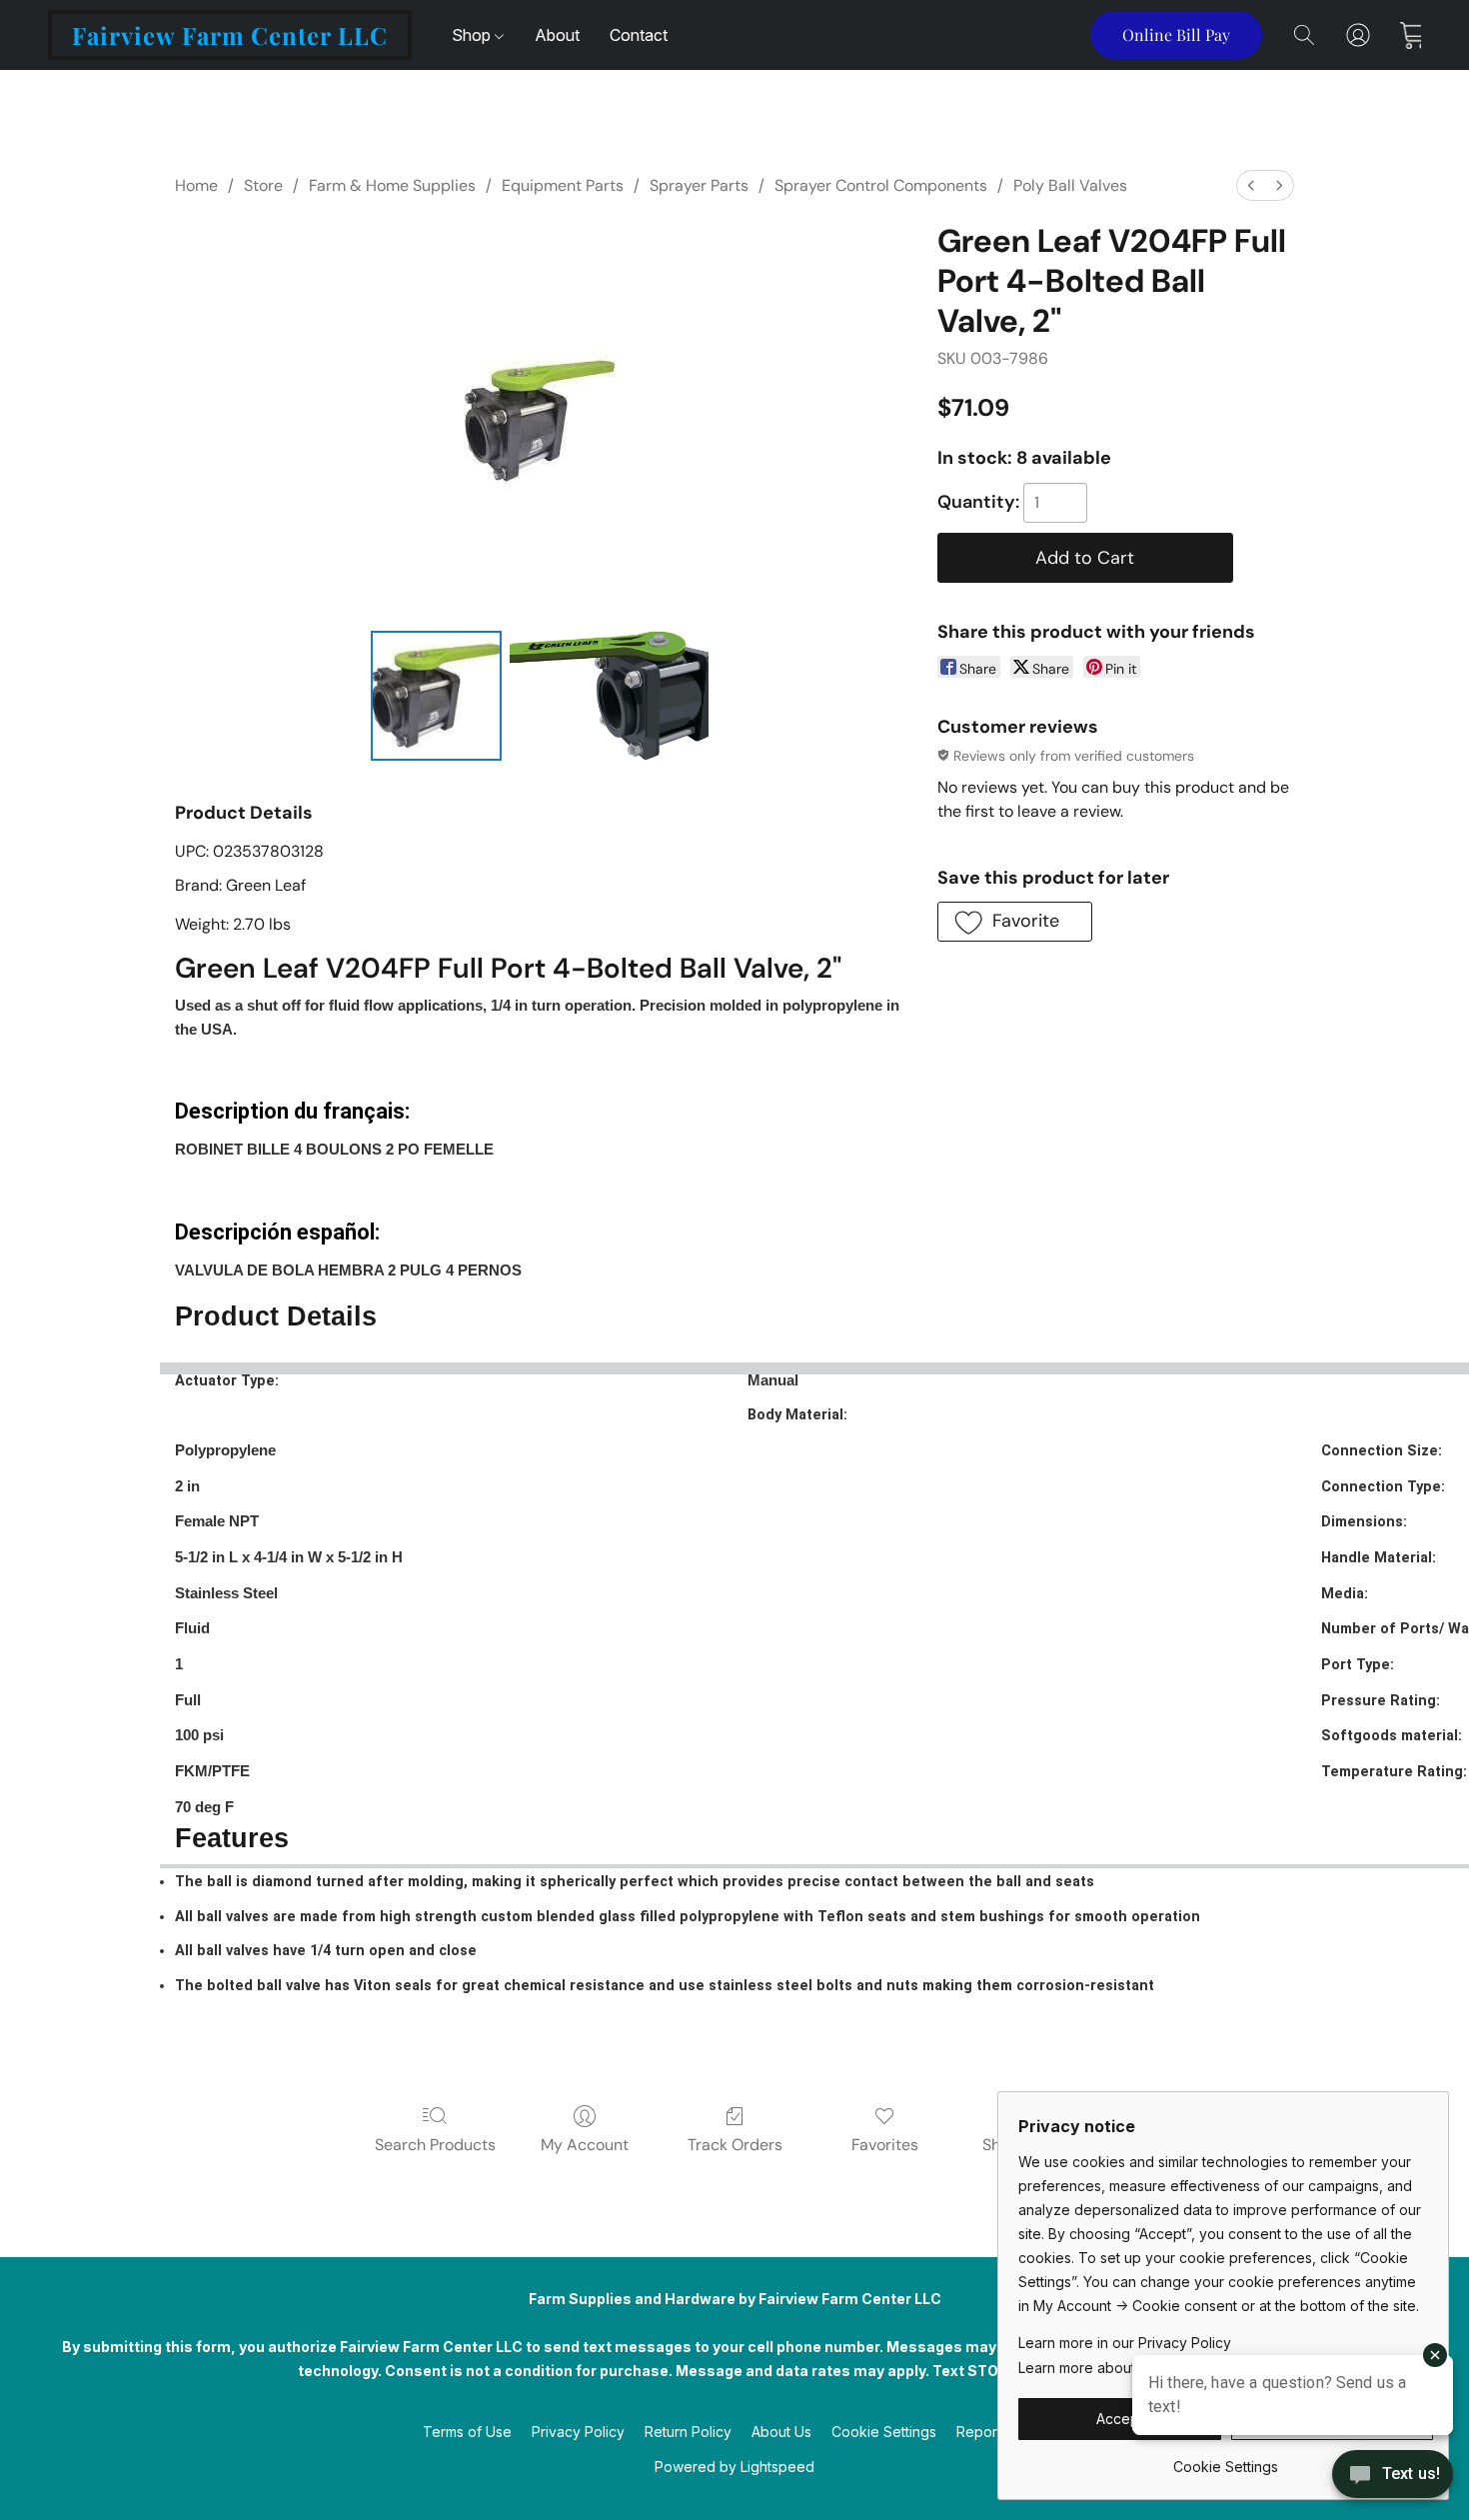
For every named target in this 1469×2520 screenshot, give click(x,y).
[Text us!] (1393, 2476)
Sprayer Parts (699, 185)
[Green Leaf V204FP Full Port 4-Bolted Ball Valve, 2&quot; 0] (436, 696)
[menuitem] (1251, 185)
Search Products (435, 2145)
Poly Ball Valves (1070, 185)
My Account (585, 2145)
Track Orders (735, 2145)
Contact (639, 35)
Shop (473, 35)
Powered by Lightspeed (734, 2467)
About (557, 35)
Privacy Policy (578, 2432)
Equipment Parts (563, 185)
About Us (781, 2432)
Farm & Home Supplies (392, 185)
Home (196, 185)
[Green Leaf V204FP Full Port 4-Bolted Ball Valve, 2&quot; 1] (610, 696)
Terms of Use (467, 2432)
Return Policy (688, 2432)
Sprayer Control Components (881, 185)
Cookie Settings (884, 2432)
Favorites (885, 2145)
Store (263, 185)
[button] (230, 35)
